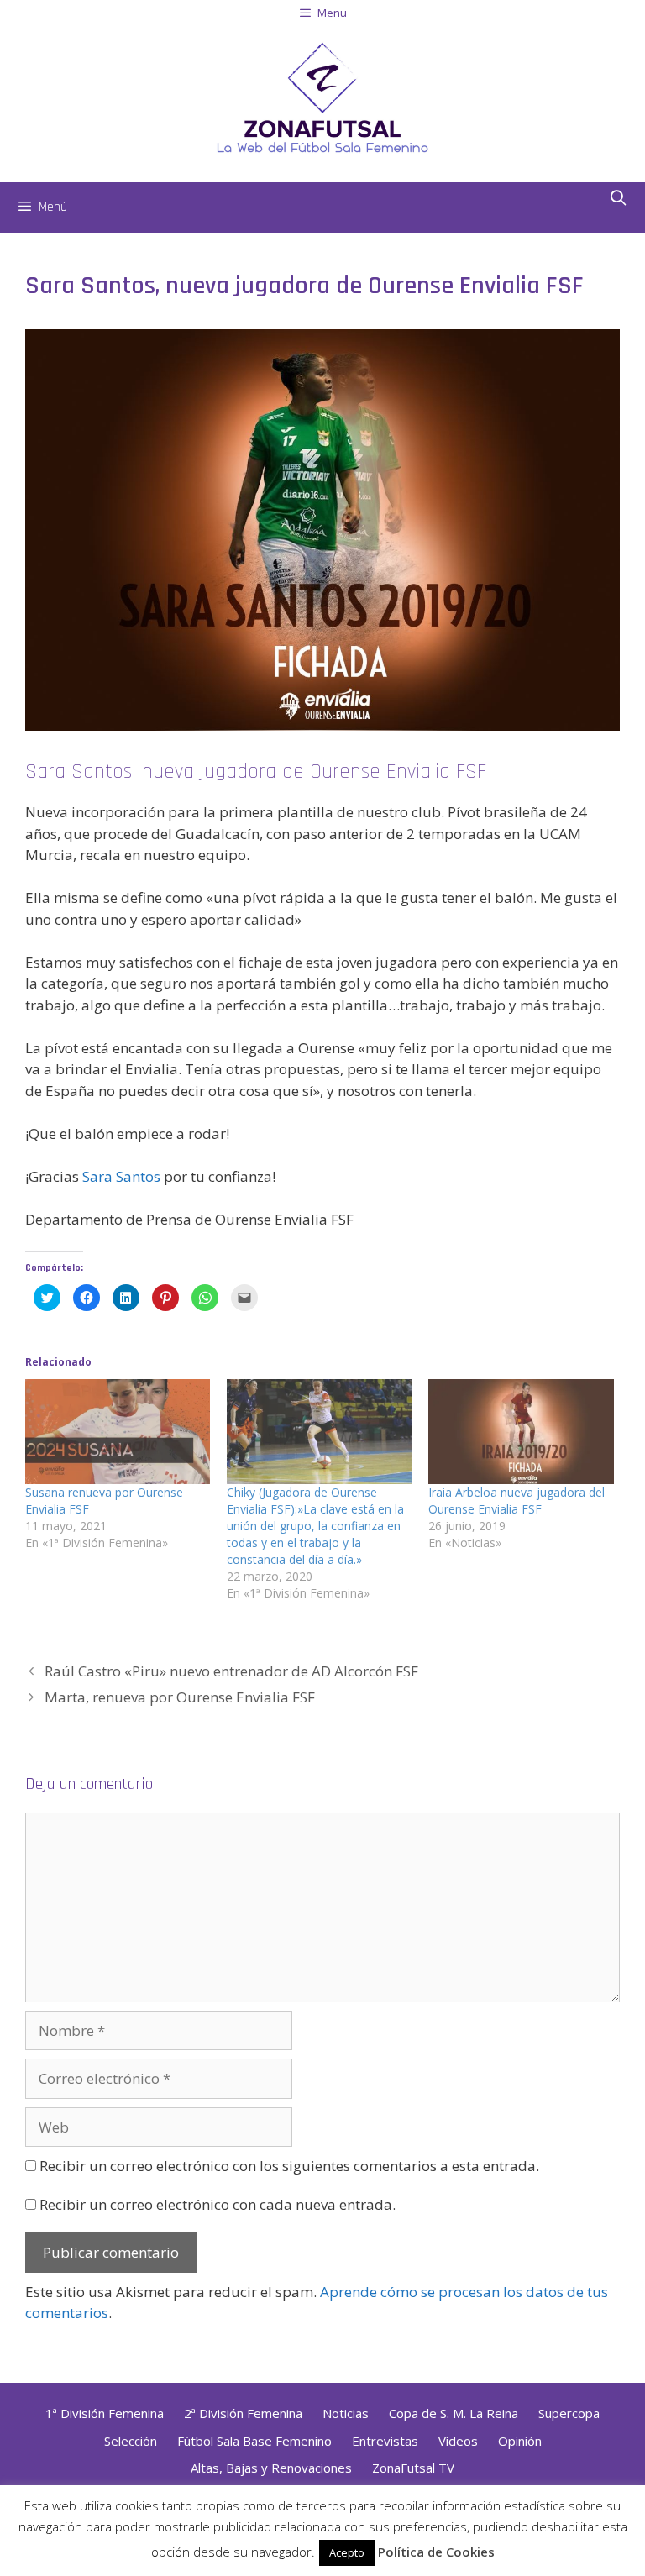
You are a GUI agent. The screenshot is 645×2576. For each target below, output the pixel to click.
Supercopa (569, 2413)
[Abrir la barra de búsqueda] (619, 199)
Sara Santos (121, 1176)
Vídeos (458, 2441)
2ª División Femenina (243, 2413)
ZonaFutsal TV (413, 2468)
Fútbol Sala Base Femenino (254, 2441)
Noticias (346, 2413)
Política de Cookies (436, 2552)
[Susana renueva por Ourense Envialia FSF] (118, 1432)
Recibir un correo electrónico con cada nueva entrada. (218, 2204)
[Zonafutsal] (322, 96)
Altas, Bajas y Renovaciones (271, 2468)
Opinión (520, 2441)
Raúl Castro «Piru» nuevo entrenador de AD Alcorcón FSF (231, 1671)
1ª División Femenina (105, 2413)
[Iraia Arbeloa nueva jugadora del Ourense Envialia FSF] (521, 1432)
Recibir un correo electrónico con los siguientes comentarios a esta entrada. (289, 2166)
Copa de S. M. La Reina (454, 2413)
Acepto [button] (347, 2552)
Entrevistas (385, 2441)
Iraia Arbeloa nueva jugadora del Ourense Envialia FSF (517, 1500)
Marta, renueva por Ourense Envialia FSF (180, 1697)
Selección (131, 2441)
